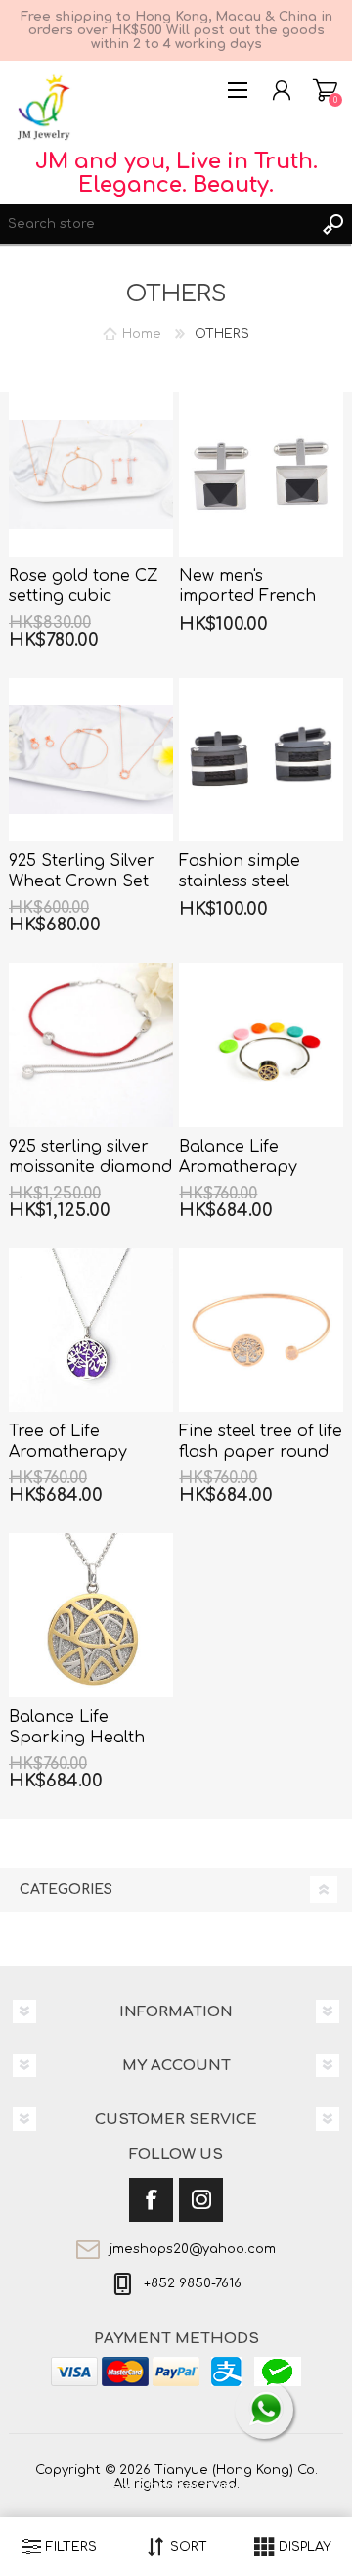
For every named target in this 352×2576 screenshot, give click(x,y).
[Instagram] (201, 2200)
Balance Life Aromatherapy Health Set (238, 1167)
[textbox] (156, 224)
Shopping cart (325, 90)
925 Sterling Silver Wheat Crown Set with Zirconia (82, 881)
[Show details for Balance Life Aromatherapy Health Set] (261, 1045)
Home (142, 334)
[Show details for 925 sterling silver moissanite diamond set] (91, 1045)
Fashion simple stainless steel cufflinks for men (247, 881)
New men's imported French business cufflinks (249, 597)
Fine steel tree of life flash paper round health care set (261, 1452)
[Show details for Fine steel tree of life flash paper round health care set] (261, 1331)
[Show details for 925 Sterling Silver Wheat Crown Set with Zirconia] (91, 760)
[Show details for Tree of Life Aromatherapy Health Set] (91, 1331)
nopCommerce (216, 2486)
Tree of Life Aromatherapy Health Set (68, 1452)
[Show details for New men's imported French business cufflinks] (261, 475)
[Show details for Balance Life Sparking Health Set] (91, 1615)
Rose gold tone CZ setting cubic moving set (84, 597)
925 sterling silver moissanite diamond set (90, 1167)
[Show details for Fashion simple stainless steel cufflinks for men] (261, 760)
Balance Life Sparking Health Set (77, 1738)
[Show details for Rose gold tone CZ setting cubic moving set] (91, 475)
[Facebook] (151, 2200)
